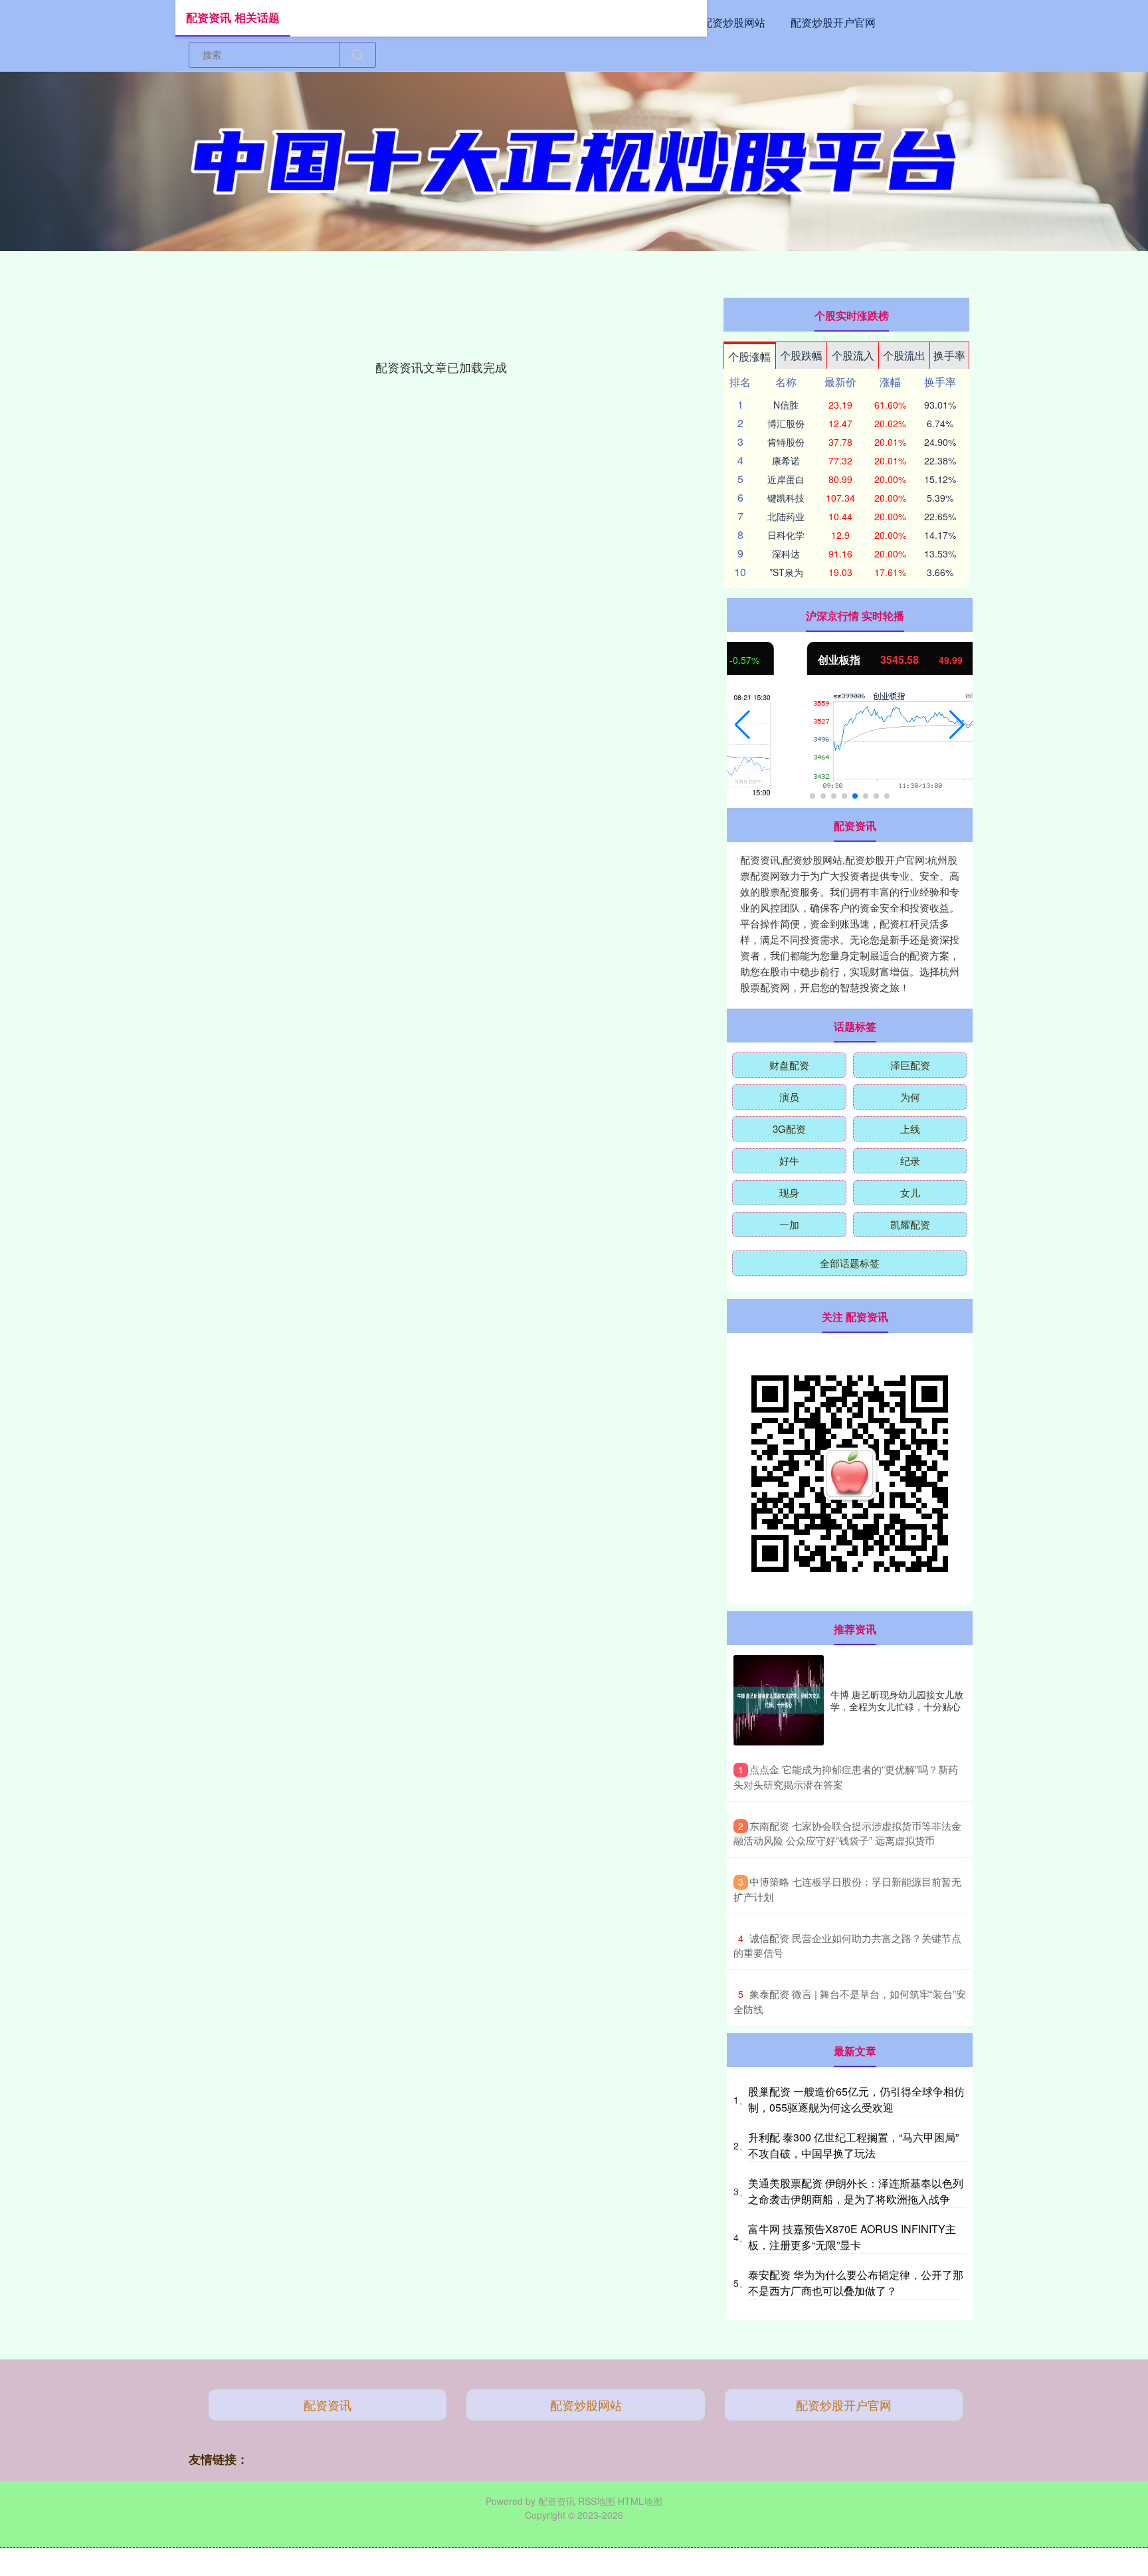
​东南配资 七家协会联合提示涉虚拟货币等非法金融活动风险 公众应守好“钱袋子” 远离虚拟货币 (847, 1833)
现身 (789, 1192)
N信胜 (786, 405)
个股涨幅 (749, 356)
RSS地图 (597, 2501)
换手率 (949, 355)
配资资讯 (328, 2405)
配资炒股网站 (733, 22)
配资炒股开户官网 (833, 22)
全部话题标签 (850, 1263)
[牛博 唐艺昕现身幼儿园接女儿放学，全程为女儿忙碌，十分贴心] (779, 1700)
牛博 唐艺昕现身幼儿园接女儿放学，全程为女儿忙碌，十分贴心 (897, 1700)
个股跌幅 (801, 355)
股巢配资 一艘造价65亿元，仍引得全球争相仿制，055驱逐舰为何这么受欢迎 (856, 2099)
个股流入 (853, 355)
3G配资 (789, 1129)
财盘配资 (789, 1065)
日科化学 (786, 535)
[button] (742, 725)
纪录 (910, 1160)
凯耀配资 (910, 1224)
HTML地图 (640, 2501)
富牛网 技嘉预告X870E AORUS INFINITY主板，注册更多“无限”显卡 (852, 2237)
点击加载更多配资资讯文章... (441, 367)
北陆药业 (786, 516)
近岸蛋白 (786, 479)
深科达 (786, 553)
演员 (789, 1097)
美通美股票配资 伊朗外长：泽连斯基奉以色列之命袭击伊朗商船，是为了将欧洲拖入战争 (856, 2191)
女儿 (910, 1192)
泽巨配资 (910, 1065)
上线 (910, 1129)
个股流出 (904, 355)
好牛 (789, 1160)
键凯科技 (786, 498)
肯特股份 (786, 442)
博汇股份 (786, 423)
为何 (910, 1097)
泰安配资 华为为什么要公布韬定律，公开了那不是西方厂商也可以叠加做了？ (856, 2283)
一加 (789, 1224)
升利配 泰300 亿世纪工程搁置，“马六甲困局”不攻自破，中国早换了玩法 (853, 2145)
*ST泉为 (786, 572)
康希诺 (786, 460)
